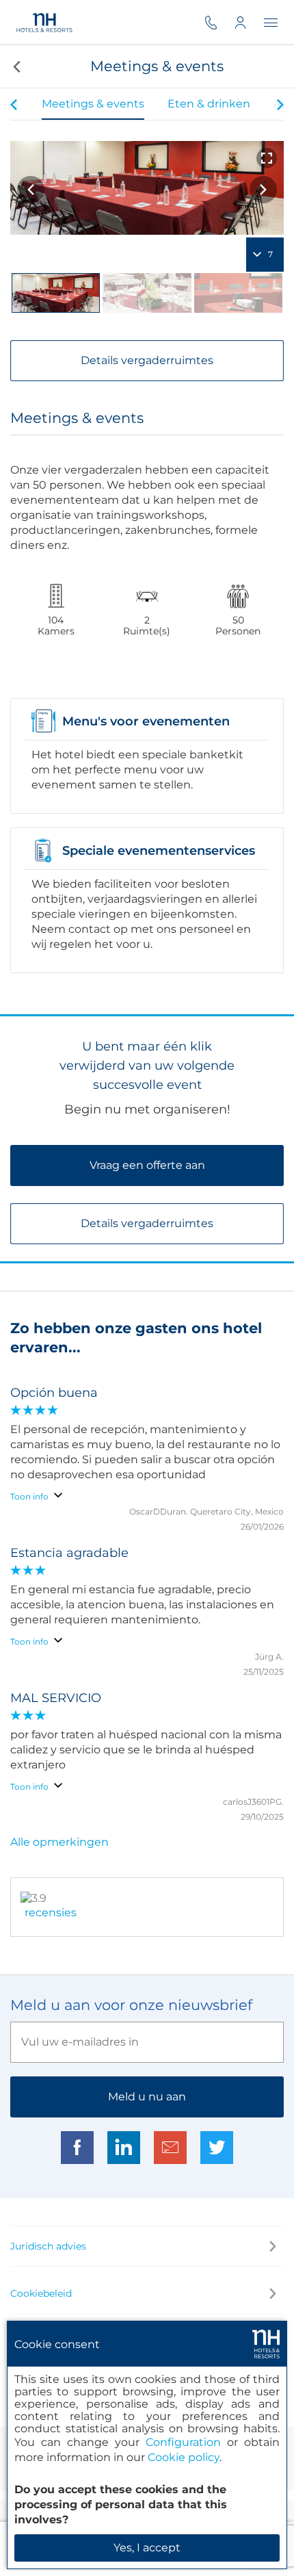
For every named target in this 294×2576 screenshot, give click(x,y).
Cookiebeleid (41, 2293)
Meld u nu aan (147, 2097)
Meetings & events (93, 104)
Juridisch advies (48, 2246)
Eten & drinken (209, 104)
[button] (15, 66)
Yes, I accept (147, 2548)
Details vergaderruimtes (147, 360)
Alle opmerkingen (59, 1842)
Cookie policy (184, 2457)
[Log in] (249, 22)
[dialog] (147, 2445)
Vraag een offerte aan (147, 1165)
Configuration (183, 2442)
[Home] (45, 22)
